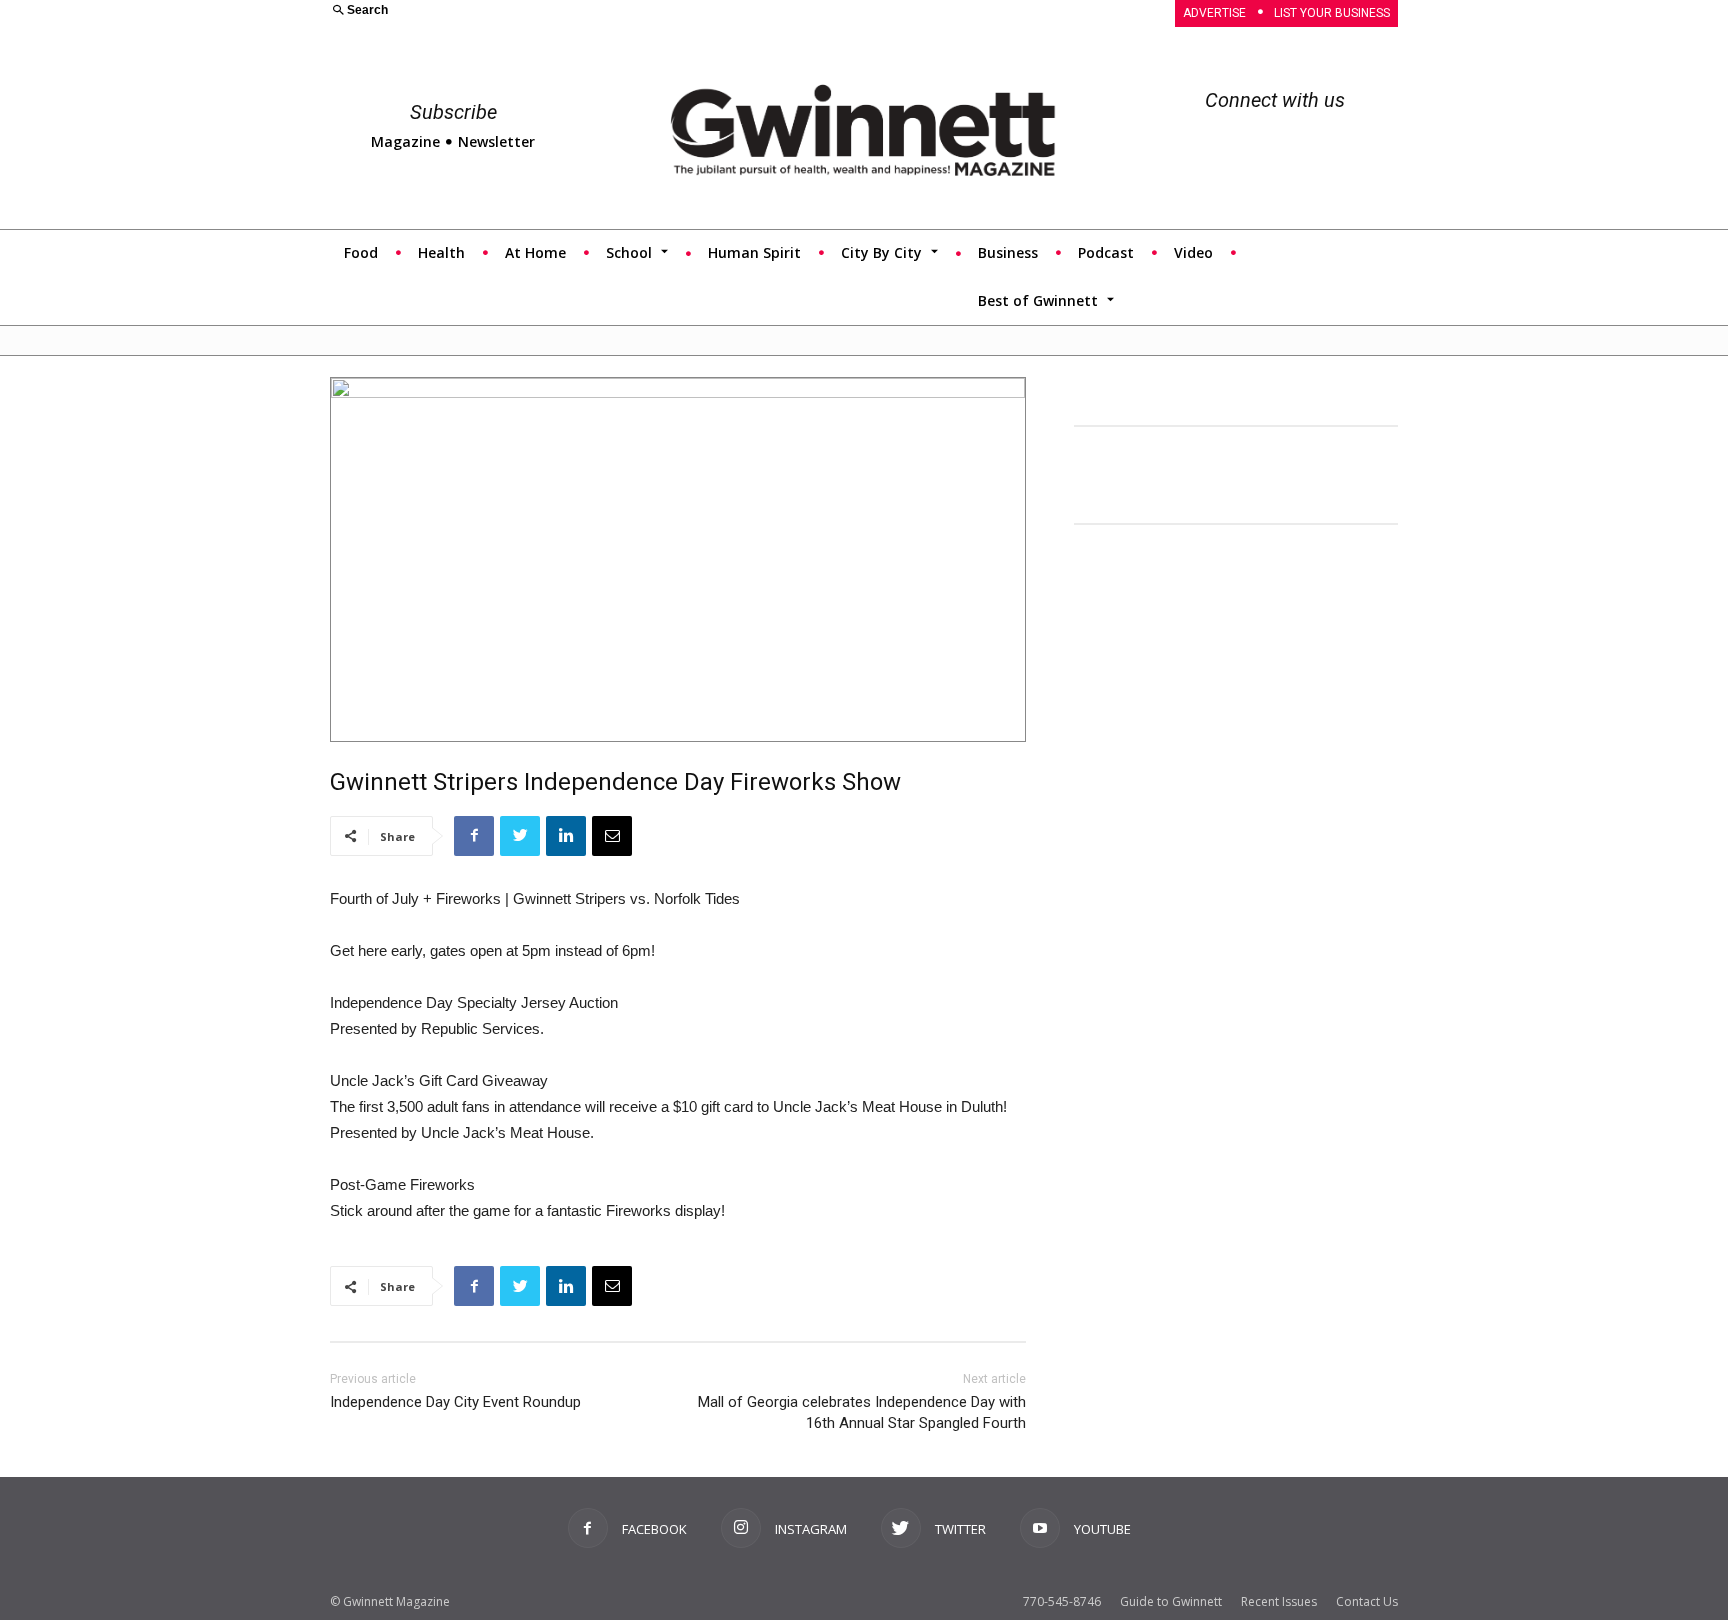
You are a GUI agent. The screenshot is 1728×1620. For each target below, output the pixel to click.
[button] (585, 11)
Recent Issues (1279, 1601)
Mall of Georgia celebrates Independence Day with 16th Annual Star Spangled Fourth (862, 1412)
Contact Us (1367, 1601)
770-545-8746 (1062, 1601)
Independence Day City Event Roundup (455, 1402)
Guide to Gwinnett (1171, 1601)
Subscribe (453, 112)
